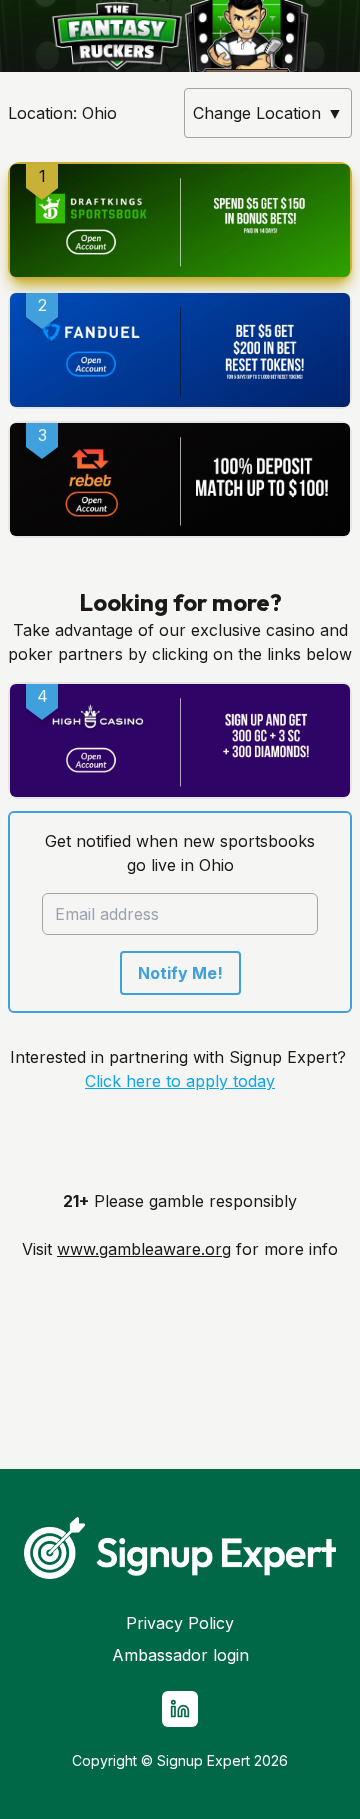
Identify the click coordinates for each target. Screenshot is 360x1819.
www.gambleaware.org (144, 1249)
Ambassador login (180, 1655)
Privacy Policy (180, 1623)
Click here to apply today (180, 1081)
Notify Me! (180, 973)
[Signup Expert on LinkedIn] (180, 1709)
